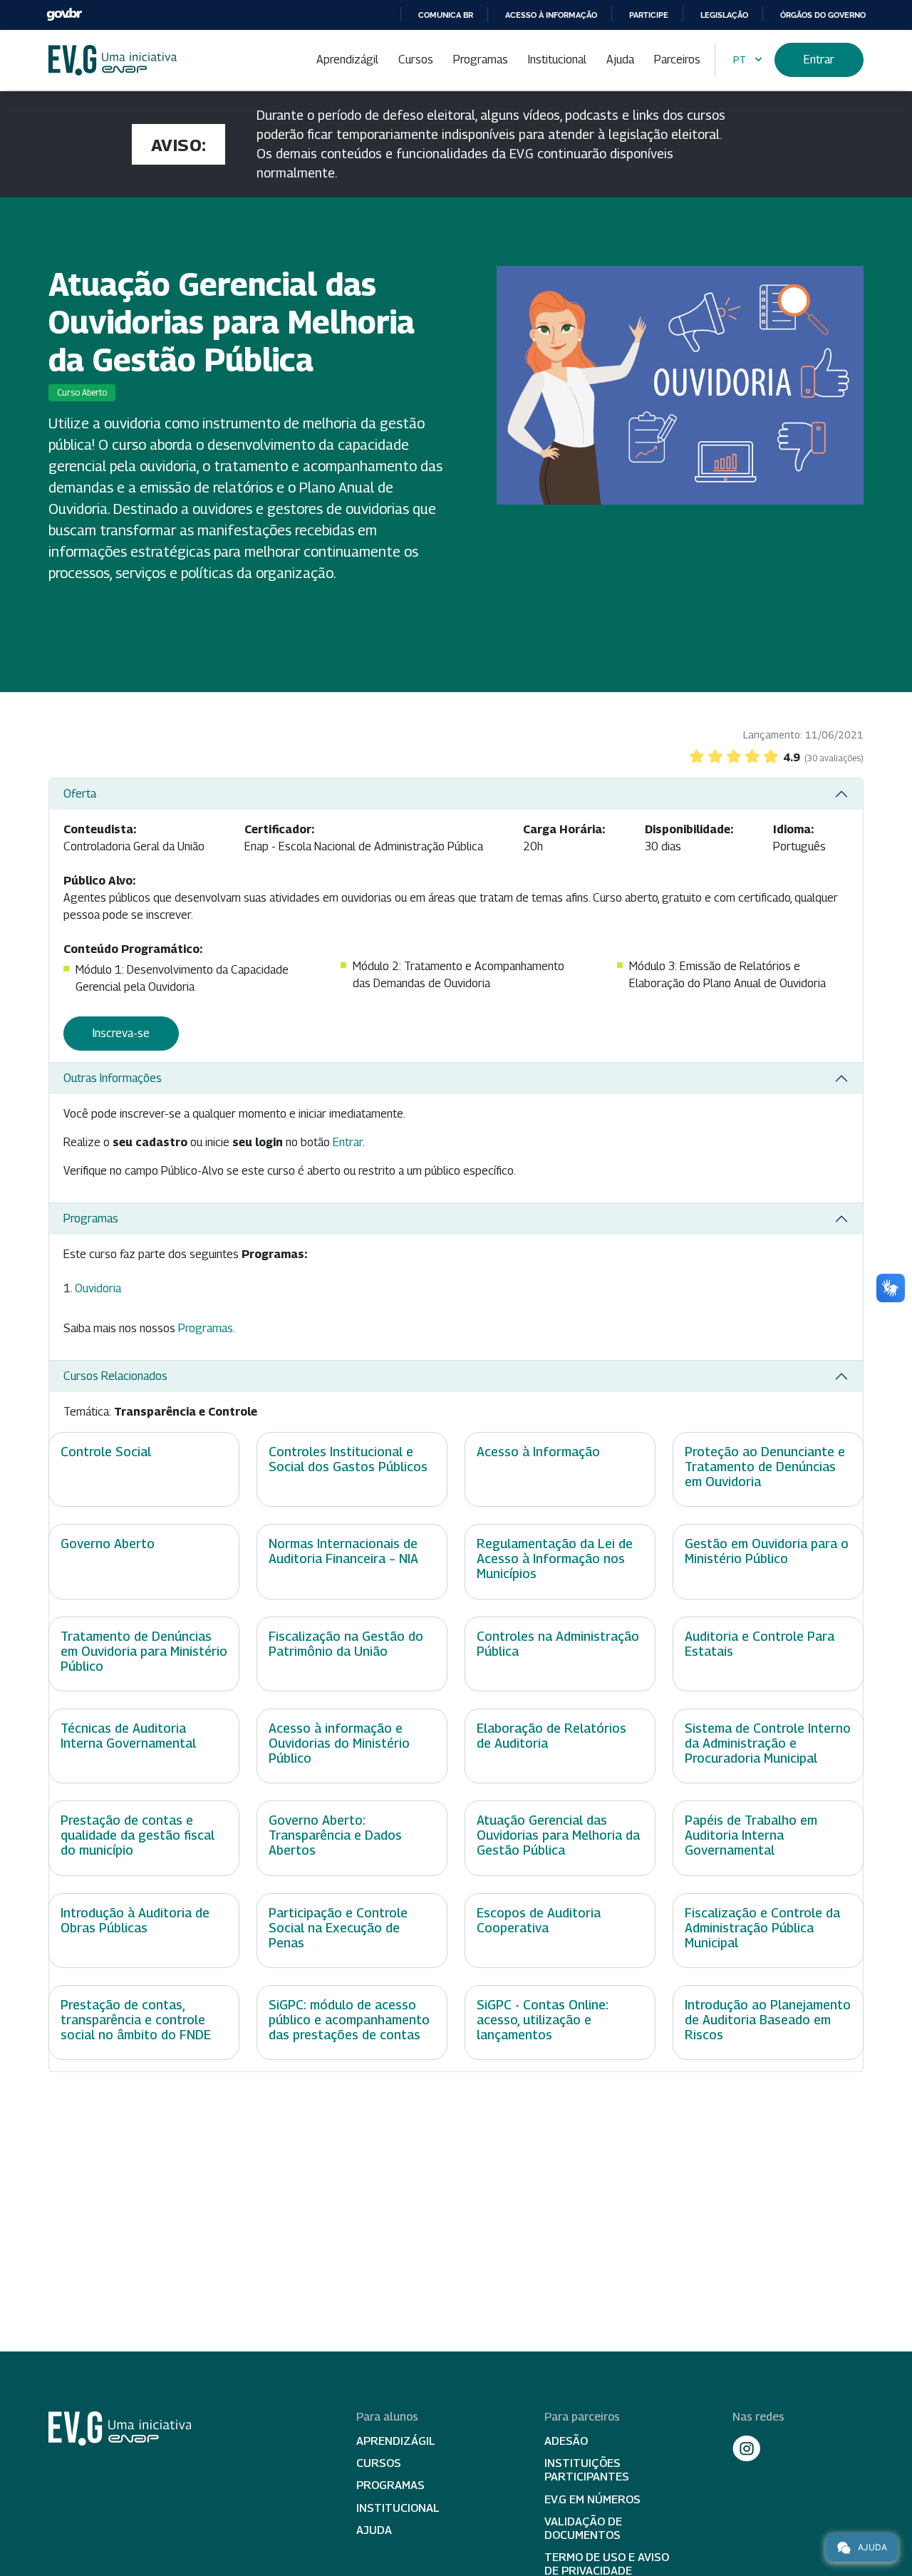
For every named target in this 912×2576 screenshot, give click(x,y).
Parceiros (677, 60)
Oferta (80, 794)
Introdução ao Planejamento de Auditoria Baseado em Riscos (768, 2020)
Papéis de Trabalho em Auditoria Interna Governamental (751, 1835)
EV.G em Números (592, 2499)
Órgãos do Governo (823, 15)
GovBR (64, 15)
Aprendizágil (347, 60)
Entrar (819, 60)
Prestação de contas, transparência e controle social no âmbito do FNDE (136, 2020)
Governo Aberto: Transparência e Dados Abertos (335, 1835)
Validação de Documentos (583, 2528)
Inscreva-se (121, 1033)
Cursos (416, 60)
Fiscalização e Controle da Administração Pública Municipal (762, 1928)
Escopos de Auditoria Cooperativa (539, 1920)
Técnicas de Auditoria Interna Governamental (128, 1736)
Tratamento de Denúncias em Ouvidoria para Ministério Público (144, 1651)
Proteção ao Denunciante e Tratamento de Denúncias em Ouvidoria (765, 1467)
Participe (649, 15)
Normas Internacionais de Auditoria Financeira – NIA (343, 1551)
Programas (481, 60)
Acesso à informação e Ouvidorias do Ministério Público (339, 1743)
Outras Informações (113, 1078)
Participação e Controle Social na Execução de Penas (338, 1928)
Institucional (557, 60)
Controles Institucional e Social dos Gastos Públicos (348, 1459)
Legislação (724, 15)
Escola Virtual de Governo (113, 60)
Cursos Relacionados (115, 1376)
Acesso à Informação (538, 1452)
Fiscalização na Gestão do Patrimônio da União (346, 1644)
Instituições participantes (587, 2470)
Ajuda (620, 60)
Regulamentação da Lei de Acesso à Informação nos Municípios (555, 1559)
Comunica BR (446, 15)
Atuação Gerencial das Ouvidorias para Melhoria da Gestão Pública (558, 1835)
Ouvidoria (98, 1288)
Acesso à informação (551, 15)
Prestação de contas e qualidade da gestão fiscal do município (138, 1835)
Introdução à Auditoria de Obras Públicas (135, 1920)
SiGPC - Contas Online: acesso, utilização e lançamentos (543, 2020)
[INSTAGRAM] (747, 2448)
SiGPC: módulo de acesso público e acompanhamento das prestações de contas (349, 2020)
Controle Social (106, 1452)
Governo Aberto (108, 1544)
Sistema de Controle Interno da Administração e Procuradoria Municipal (768, 1743)
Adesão (566, 2441)
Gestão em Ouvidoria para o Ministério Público (767, 1551)
